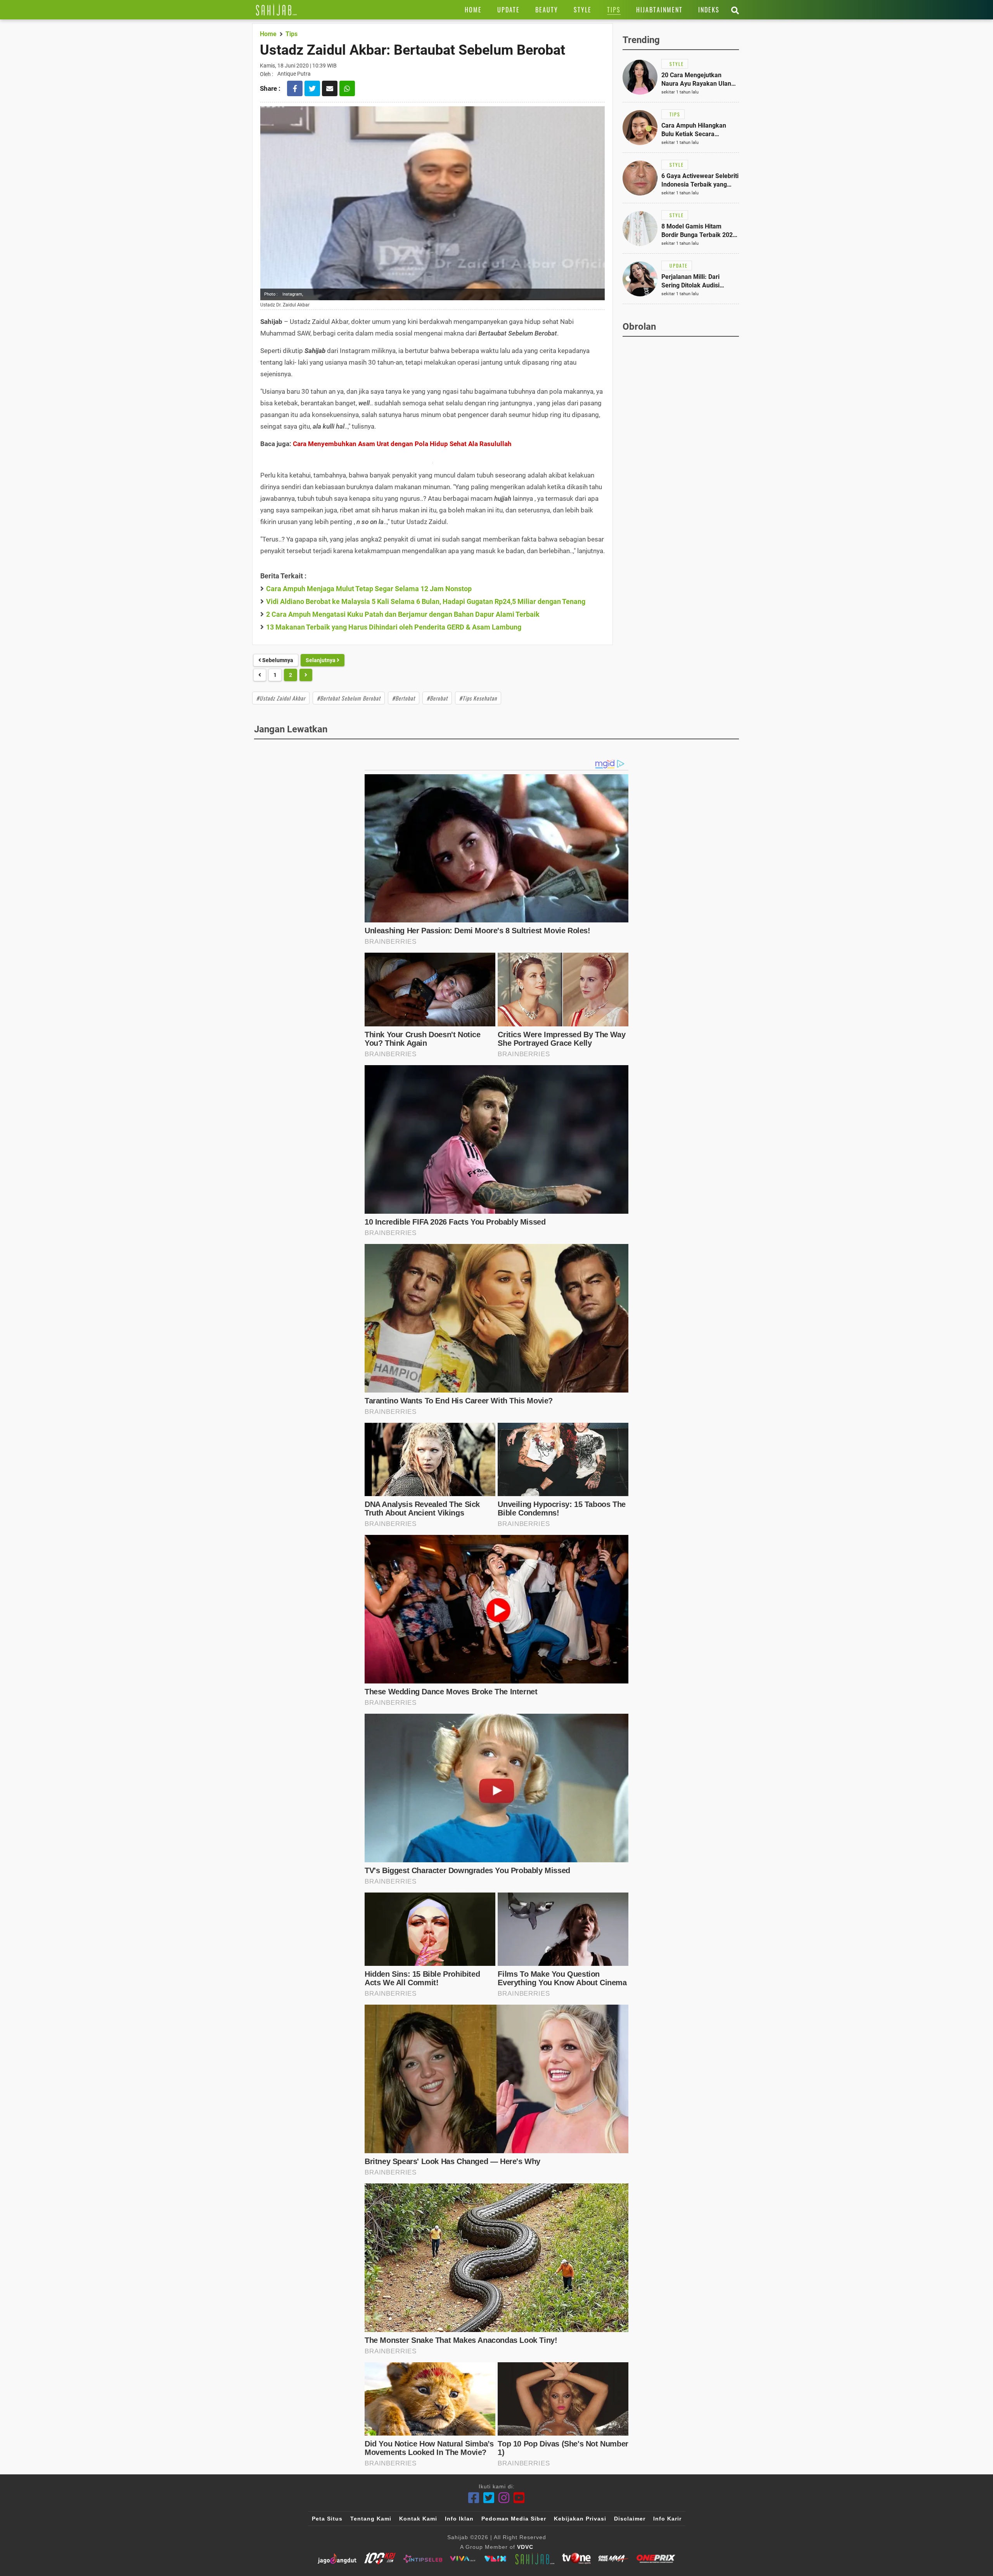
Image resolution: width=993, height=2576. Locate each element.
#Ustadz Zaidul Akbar (281, 698)
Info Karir (667, 2519)
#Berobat (437, 698)
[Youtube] (519, 2498)
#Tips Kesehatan (478, 698)
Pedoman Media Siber (514, 2519)
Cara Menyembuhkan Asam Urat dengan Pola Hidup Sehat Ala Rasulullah (402, 444)
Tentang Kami (371, 2519)
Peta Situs (327, 2519)
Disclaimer (630, 2519)
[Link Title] (276, 10)
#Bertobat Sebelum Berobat (349, 698)
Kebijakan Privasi (580, 2519)
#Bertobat (404, 698)
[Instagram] (504, 2498)
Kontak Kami (418, 2519)
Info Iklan (459, 2519)
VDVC (525, 2547)
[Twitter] (489, 2498)
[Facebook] (474, 2498)
